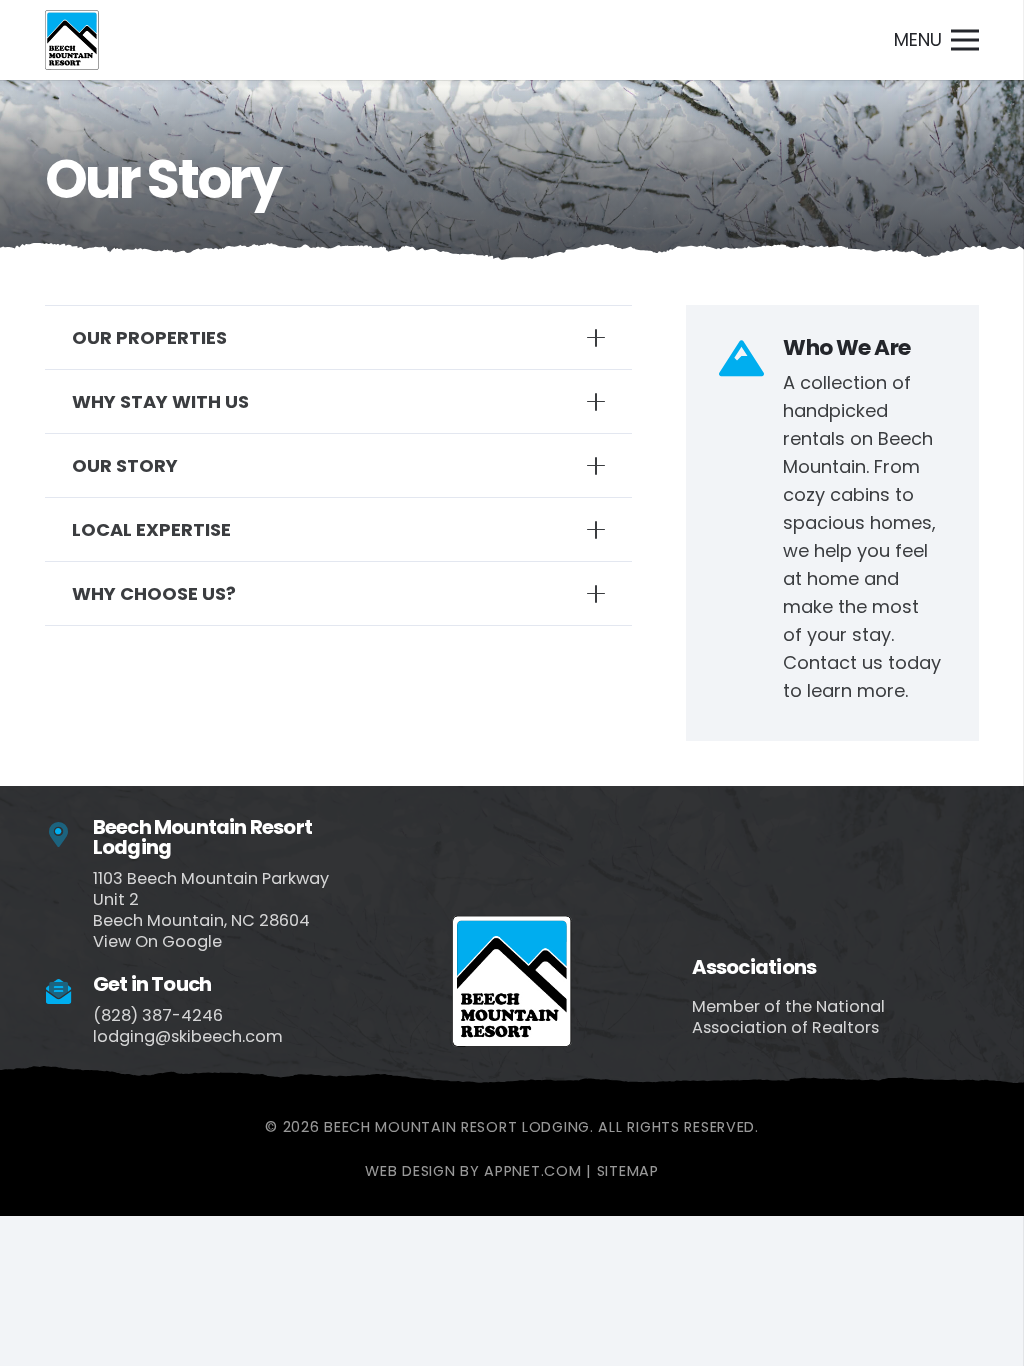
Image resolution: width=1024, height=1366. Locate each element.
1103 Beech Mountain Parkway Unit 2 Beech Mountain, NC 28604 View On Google (211, 910)
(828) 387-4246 (158, 1015)
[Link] (72, 40)
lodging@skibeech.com (188, 1036)
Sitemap (628, 1171)
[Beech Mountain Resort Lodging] (69, 835)
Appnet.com (532, 1171)
